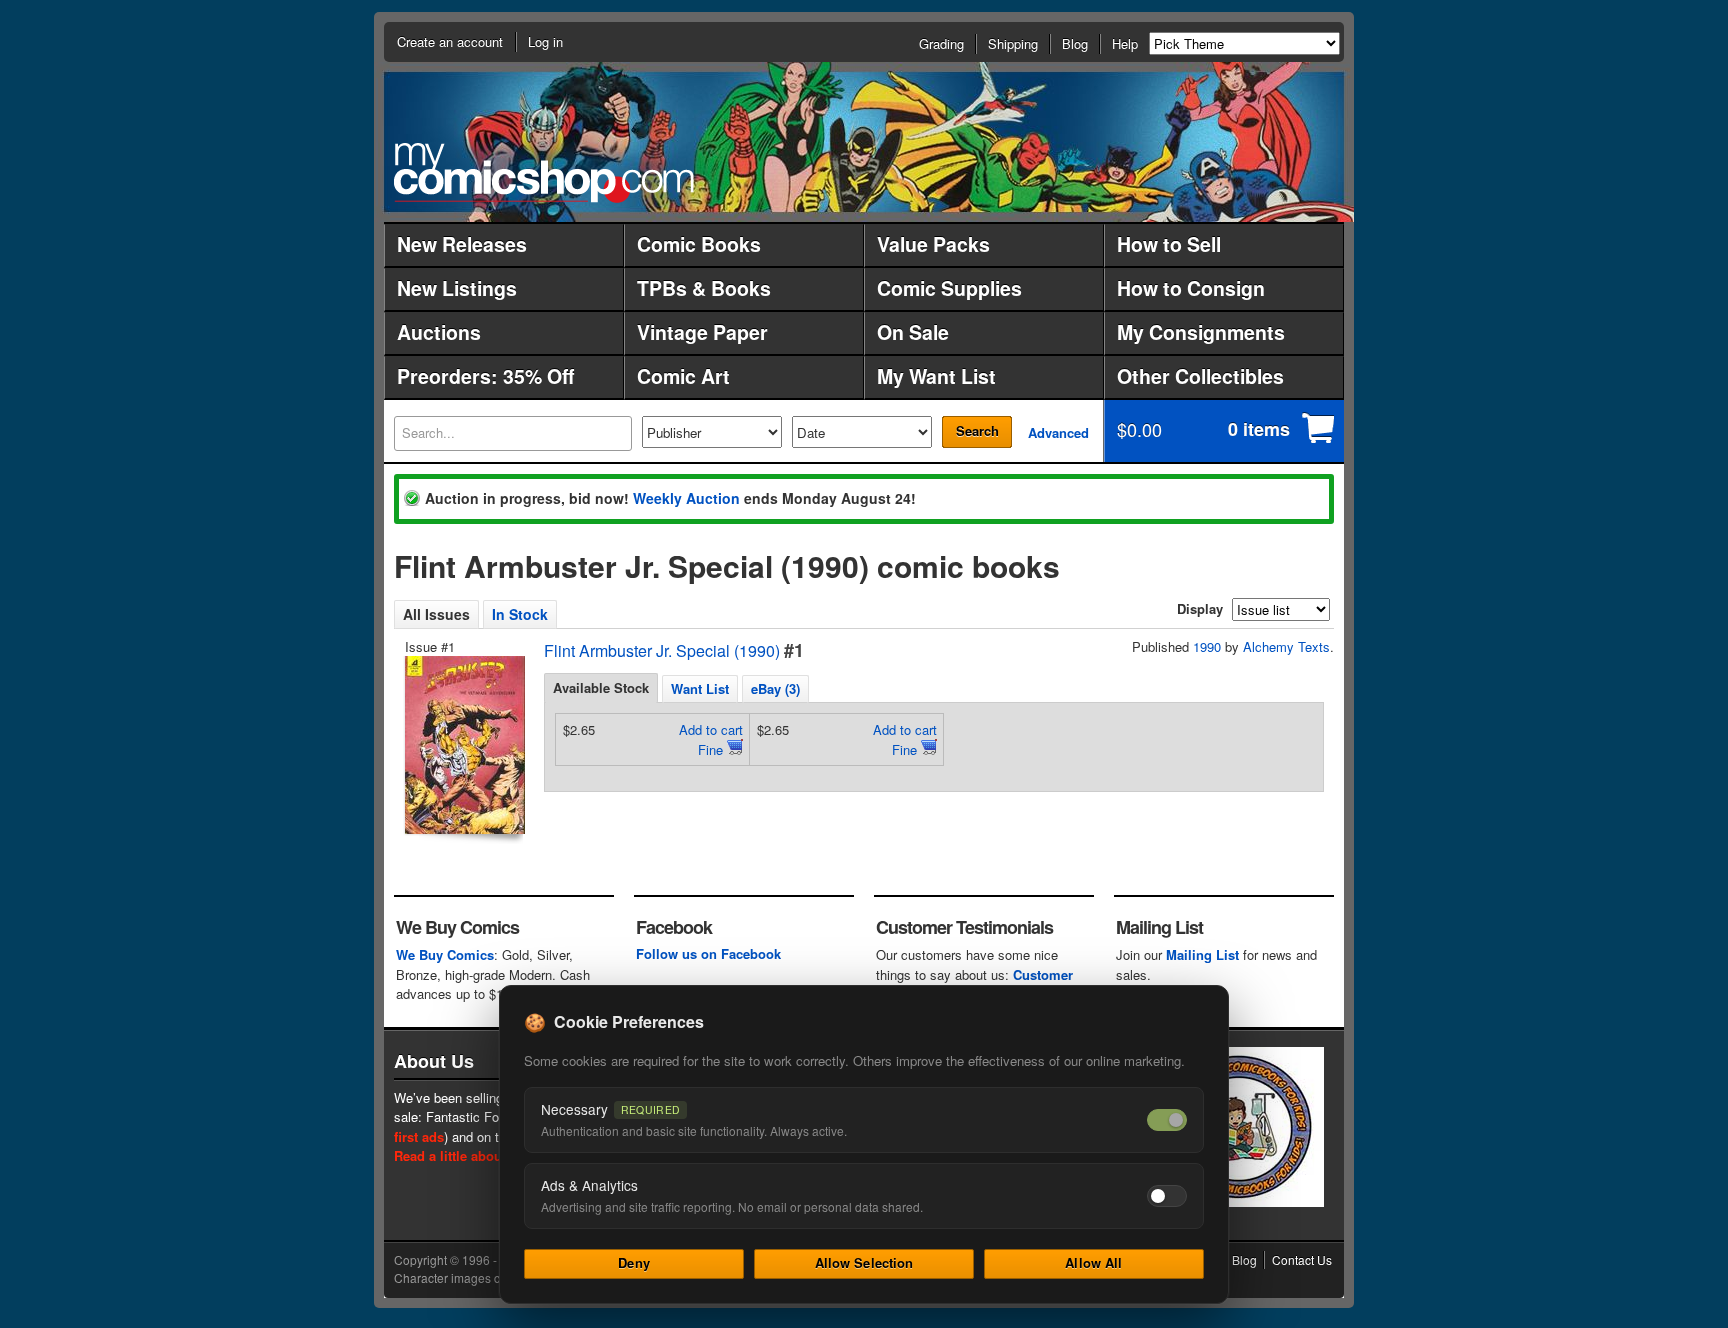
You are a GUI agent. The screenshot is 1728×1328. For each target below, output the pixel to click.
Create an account (450, 41)
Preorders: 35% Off (485, 376)
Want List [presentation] (700, 688)
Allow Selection (864, 1262)
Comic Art (683, 376)
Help (1125, 43)
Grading (941, 43)
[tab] (601, 688)
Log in (545, 41)
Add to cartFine (711, 739)
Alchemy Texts (1286, 646)
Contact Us (1302, 1259)
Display (1200, 608)
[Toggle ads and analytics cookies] (1167, 1196)
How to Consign (1191, 288)
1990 (1207, 646)
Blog (1075, 43)
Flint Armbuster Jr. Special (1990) (662, 650)
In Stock (520, 614)
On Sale (913, 332)
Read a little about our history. (487, 1155)
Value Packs (933, 244)
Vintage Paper (702, 332)
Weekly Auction (686, 498)
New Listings (457, 288)
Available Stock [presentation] (601, 687)
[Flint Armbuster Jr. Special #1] (463, 745)
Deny (634, 1262)
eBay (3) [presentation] (775, 688)
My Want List (936, 376)
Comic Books (699, 244)
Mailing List (1202, 954)
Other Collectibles (1200, 376)
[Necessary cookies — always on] (1167, 1120)
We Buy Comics (445, 954)
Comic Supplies (949, 288)
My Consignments (1201, 332)
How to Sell (1169, 244)
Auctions (439, 332)
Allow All (1093, 1262)
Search (977, 430)
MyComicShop (544, 172)
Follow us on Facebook (708, 953)
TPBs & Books (704, 288)
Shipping (1013, 43)
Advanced (1058, 432)
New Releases (462, 244)
